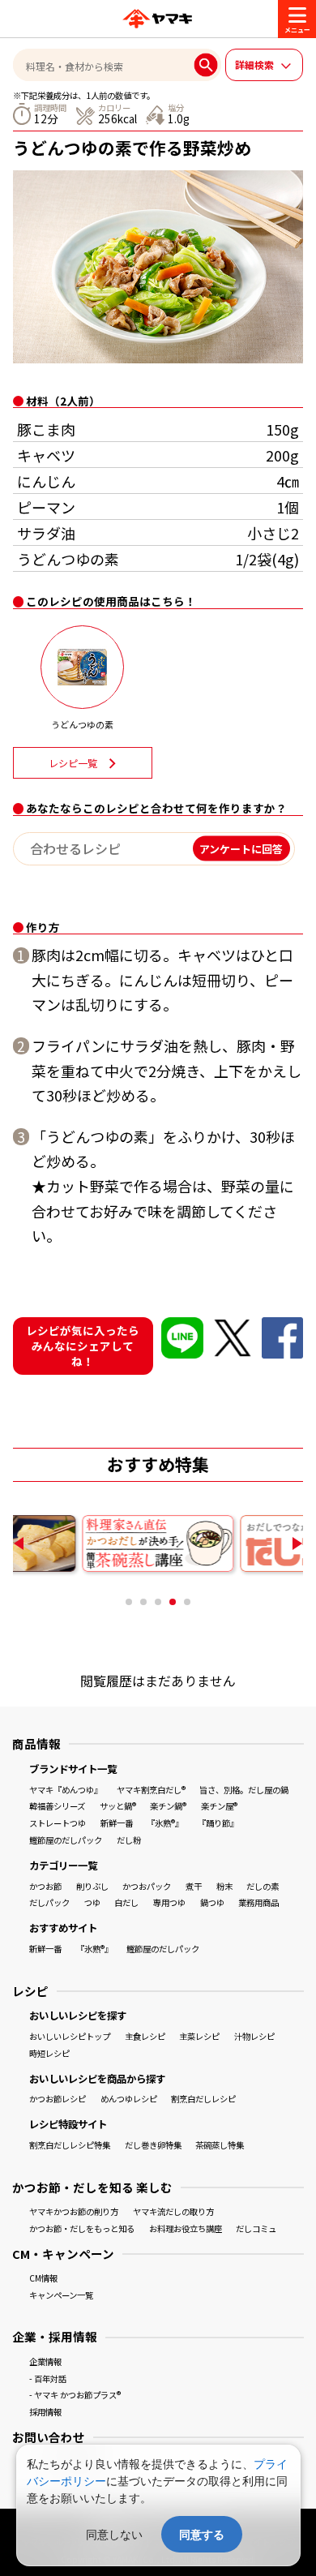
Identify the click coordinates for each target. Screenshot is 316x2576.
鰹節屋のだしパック (66, 1840)
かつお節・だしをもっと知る (82, 2228)
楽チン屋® (219, 1806)
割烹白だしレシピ (203, 2099)
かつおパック (147, 1886)
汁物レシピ (254, 2036)
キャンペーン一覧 (61, 2295)
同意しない (114, 2534)
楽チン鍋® (168, 1806)
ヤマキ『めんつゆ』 (66, 1790)
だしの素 (263, 1886)
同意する (202, 2534)
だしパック (49, 1902)
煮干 (194, 1886)
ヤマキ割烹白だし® (151, 1790)
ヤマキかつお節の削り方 (74, 2211)
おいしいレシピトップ (70, 2036)
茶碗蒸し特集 (220, 2145)
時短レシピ (49, 2053)
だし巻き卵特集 (153, 2145)
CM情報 (43, 2278)
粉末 (224, 1886)
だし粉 (129, 1840)
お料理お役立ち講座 (186, 2228)
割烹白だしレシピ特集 (70, 2145)
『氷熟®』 (165, 1823)
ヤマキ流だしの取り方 (173, 2211)
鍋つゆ (212, 1902)
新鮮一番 (117, 1823)
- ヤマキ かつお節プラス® (75, 2395)
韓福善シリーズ (57, 1806)
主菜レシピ (199, 2036)
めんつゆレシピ (129, 2099)
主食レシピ (145, 2036)
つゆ (92, 1902)
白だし (126, 1902)
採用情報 (45, 2412)
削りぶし (92, 1886)
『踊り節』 (218, 1823)
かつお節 (45, 1886)
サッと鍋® (118, 1806)
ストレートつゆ (58, 1823)
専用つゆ (169, 1902)
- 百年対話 (48, 2379)
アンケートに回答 (241, 849)
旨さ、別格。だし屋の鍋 (244, 1790)
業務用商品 (258, 1902)
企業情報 (45, 2361)
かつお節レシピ (58, 2099)
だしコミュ (256, 2228)
